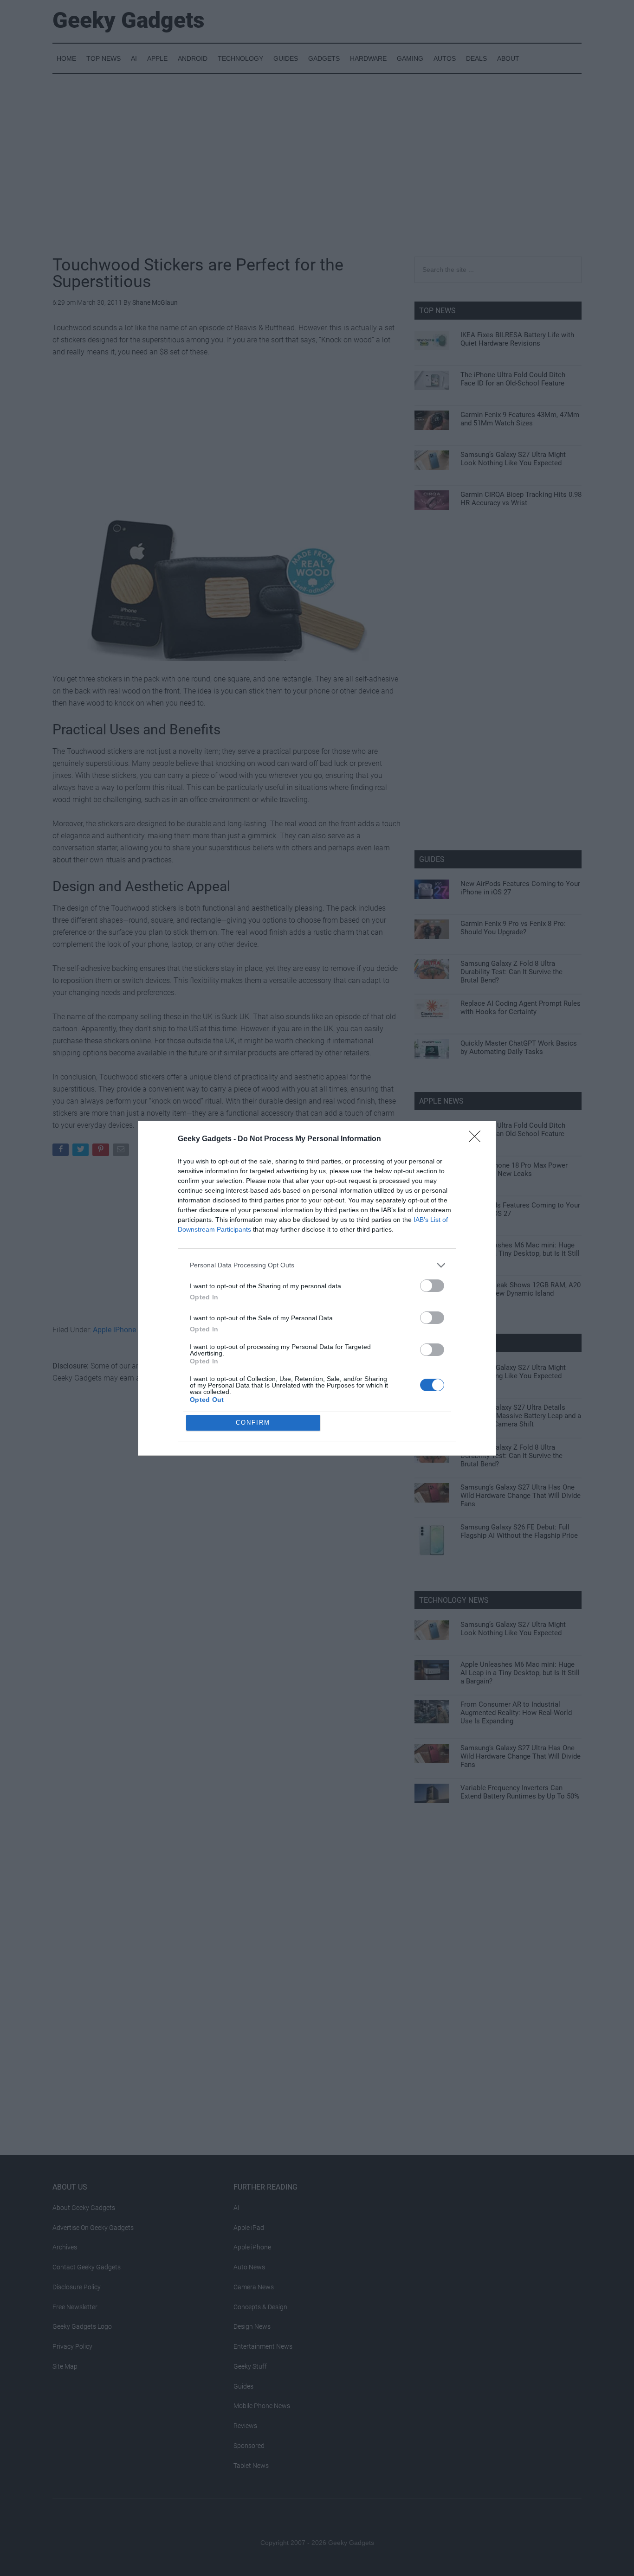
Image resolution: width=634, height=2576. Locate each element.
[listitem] (317, 1265)
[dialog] (317, 1288)
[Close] (478, 1139)
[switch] (432, 1286)
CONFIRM (253, 1423)
